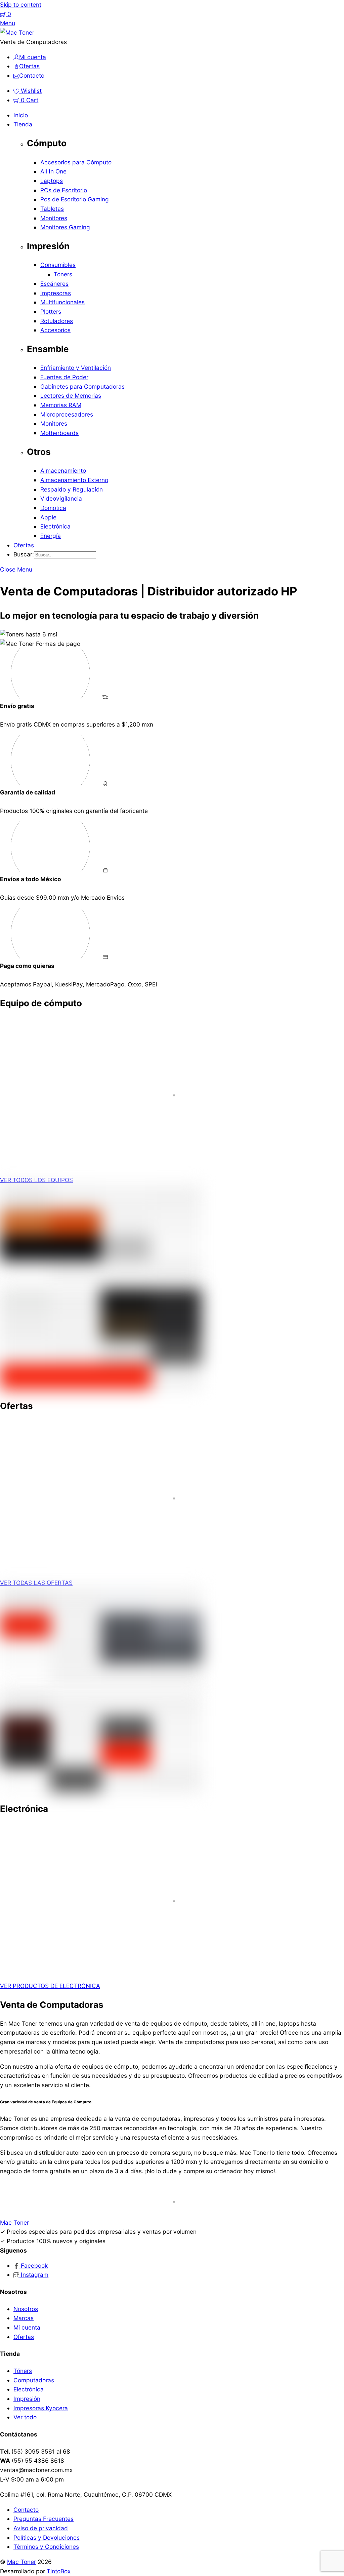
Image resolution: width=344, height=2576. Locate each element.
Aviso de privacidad (41, 2528)
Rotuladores (57, 321)
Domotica (53, 508)
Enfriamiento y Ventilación (76, 368)
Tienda (23, 124)
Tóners (63, 274)
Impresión (27, 2399)
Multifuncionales (62, 302)
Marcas (24, 2318)
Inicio (21, 115)
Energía (51, 536)
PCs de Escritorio (64, 190)
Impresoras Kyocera (41, 2408)
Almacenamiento (63, 471)
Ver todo (25, 2417)
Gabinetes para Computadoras (82, 386)
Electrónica (55, 526)
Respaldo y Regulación (72, 489)
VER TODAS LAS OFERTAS (36, 1583)
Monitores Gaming (65, 227)
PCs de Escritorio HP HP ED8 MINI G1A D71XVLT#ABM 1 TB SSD (121, 1139)
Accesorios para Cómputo (76, 162)
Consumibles (58, 265)
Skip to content (21, 5)
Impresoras (56, 293)
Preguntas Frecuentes (44, 2519)
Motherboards (59, 433)
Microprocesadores (67, 414)
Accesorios (55, 330)
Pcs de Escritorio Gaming (75, 199)
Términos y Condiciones (46, 2547)
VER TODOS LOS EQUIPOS (36, 1180)
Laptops (52, 181)
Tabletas (52, 209)
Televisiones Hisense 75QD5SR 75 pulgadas (90, 1944)
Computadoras (34, 2380)
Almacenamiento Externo (74, 480)
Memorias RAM (61, 405)
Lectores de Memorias (71, 396)
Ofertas (24, 545)
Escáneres (54, 284)
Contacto (26, 2510)
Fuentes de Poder (64, 377)
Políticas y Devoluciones (47, 2538)
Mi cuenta (27, 2327)
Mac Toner (21, 2562)
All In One (53, 171)
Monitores (54, 218)
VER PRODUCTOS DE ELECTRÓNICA (50, 1986)
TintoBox (59, 2571)
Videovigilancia (61, 498)
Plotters (51, 311)
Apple (48, 517)
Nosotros (26, 2309)
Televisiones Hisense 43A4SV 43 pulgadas (89, 1541)
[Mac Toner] (17, 32)
